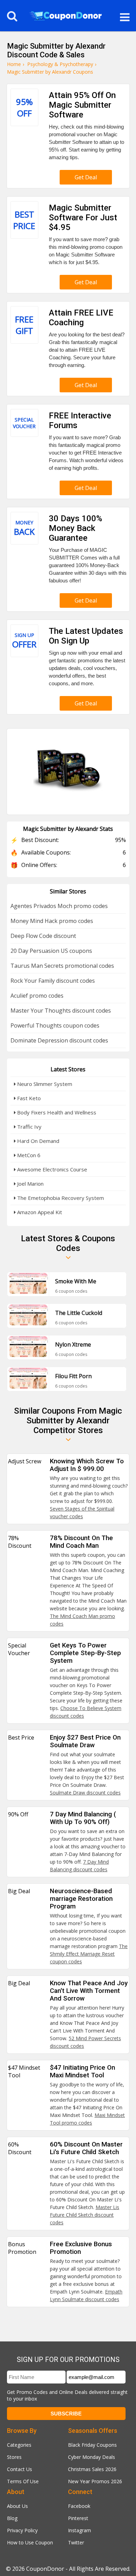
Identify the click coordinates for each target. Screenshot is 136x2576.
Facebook (79, 2506)
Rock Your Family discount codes (53, 981)
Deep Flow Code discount (43, 936)
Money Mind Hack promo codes (52, 921)
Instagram (80, 2530)
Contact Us (20, 2469)
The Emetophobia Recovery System (60, 1198)
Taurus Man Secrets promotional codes (62, 966)
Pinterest (78, 2518)
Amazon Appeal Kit (39, 1212)
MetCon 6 (28, 1155)
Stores (14, 2457)
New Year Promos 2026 (95, 2481)
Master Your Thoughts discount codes (61, 1011)
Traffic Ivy (29, 1127)
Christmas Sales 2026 (92, 2469)
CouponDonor (45, 2569)
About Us (17, 2506)
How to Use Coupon (30, 2542)
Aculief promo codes (37, 996)
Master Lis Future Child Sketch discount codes (85, 2215)
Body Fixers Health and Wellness (56, 1112)
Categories (19, 2445)
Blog (12, 2518)
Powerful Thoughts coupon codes (55, 1025)
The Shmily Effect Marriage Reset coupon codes (89, 1954)
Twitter (76, 2542)
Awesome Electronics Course (51, 1169)
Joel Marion (30, 1184)
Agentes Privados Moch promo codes (59, 906)
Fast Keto (28, 1098)
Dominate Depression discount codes (59, 1040)
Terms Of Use (23, 2481)
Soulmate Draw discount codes (85, 1793)
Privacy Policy (22, 2530)
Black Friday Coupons (92, 2445)
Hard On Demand (37, 1141)
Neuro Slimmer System (44, 1084)
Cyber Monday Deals (92, 2457)
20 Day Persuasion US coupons (51, 951)
